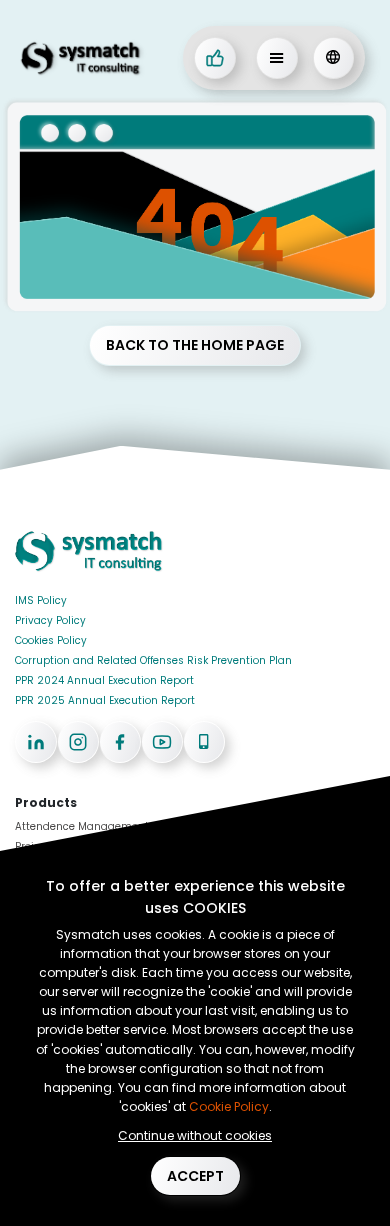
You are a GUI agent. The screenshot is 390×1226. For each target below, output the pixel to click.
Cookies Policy (51, 640)
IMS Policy (41, 600)
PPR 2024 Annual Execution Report (104, 680)
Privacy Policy (50, 620)
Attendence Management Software (106, 826)
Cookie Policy (229, 1106)
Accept (195, 1176)
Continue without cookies (195, 1135)
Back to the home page (195, 345)
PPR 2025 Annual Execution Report (105, 700)
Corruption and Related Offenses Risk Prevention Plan (153, 660)
